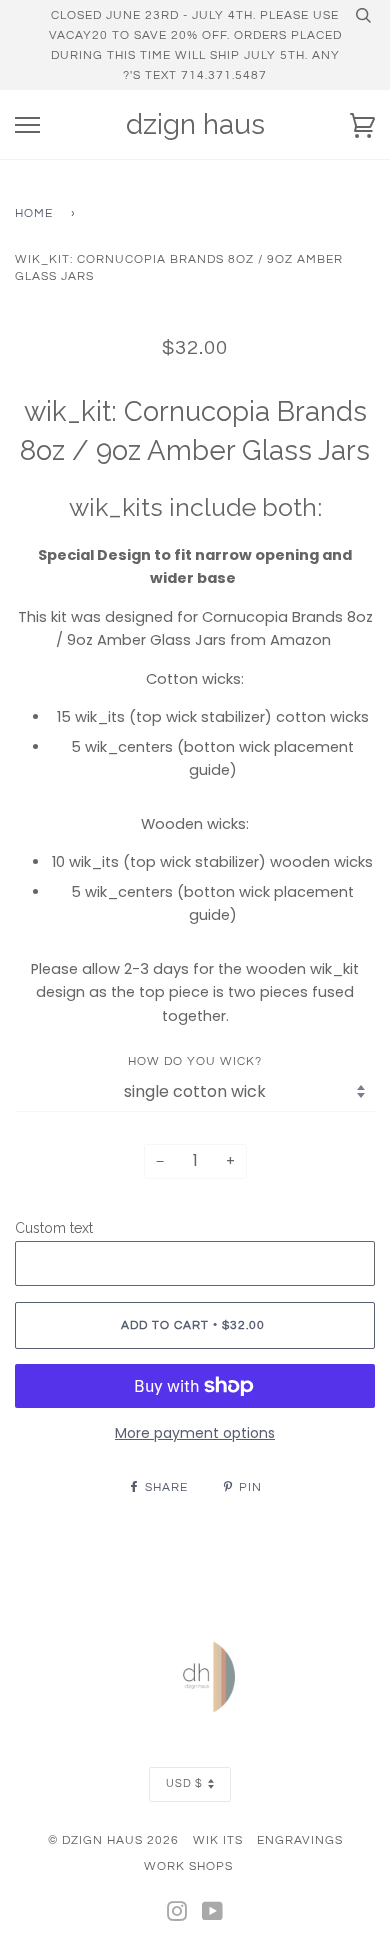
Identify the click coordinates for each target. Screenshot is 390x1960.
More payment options (195, 1433)
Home (34, 213)
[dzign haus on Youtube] (213, 1915)
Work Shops (188, 1866)
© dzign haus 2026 (113, 1840)
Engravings (300, 1840)
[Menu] (27, 125)
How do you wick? (195, 1061)
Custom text (54, 1228)
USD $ (184, 1783)
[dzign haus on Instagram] (177, 1915)
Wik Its (218, 1840)
